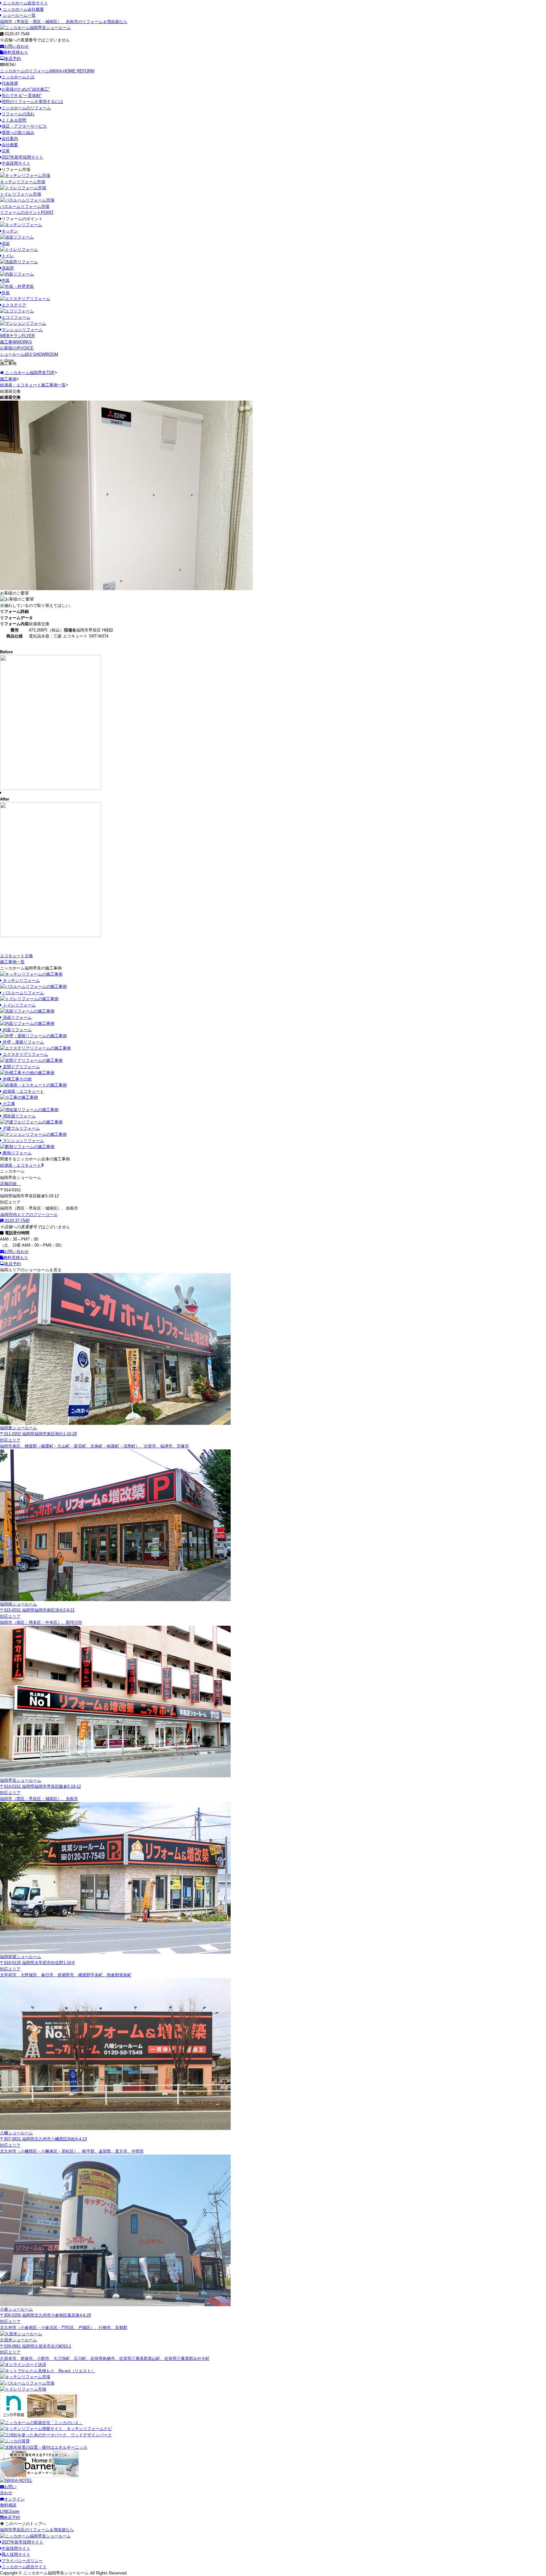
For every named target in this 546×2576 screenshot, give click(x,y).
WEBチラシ (17, 336)
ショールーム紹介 (29, 354)
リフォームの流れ (18, 114)
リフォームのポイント (27, 212)
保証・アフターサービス (24, 126)
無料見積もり (16, 52)
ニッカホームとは (18, 77)
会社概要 (10, 145)
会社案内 (10, 139)
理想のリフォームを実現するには (32, 102)
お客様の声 (17, 348)
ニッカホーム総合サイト (25, 3)
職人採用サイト (16, 2554)
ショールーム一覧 (19, 15)
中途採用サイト (16, 163)
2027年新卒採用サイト (22, 157)
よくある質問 (14, 120)
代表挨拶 (10, 83)
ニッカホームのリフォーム (47, 71)
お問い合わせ (16, 46)
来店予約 (13, 59)
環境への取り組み (18, 133)
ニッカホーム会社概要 (23, 9)
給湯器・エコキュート (21, 1165)
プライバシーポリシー (22, 2561)
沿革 (6, 151)
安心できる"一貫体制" (22, 96)
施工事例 (16, 342)
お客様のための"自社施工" (26, 89)
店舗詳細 (9, 1184)
